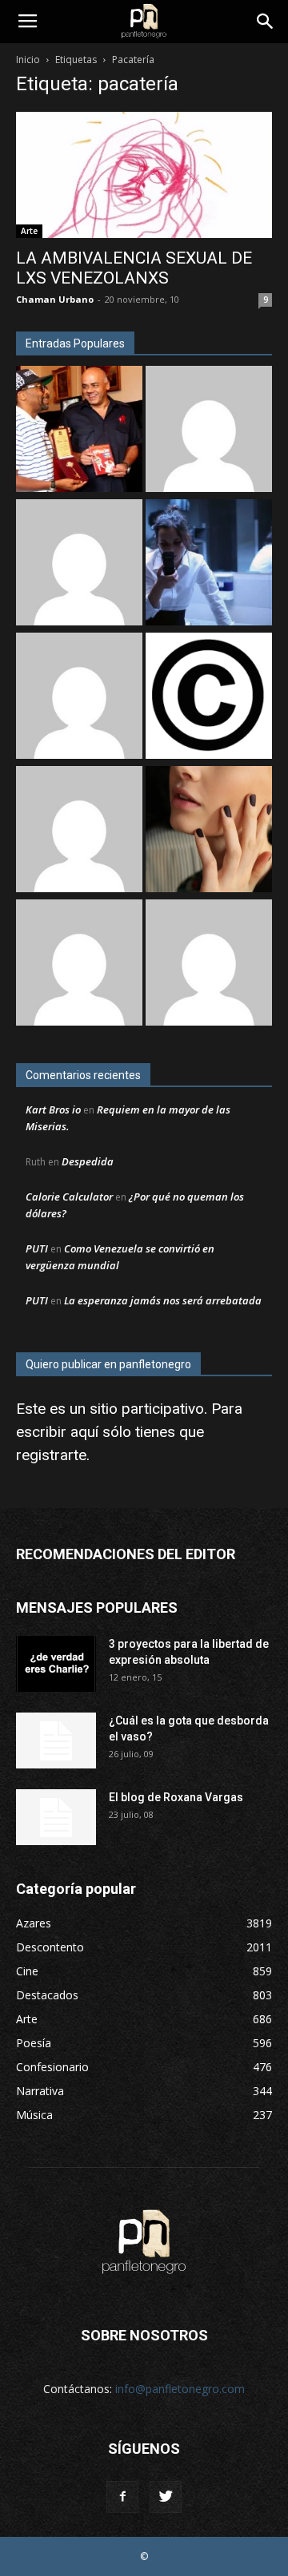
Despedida (88, 1161)
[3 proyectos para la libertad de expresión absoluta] (56, 1664)
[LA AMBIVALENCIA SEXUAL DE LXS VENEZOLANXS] (144, 175)
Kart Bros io (53, 1109)
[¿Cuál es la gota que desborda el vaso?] (56, 1740)
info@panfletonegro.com (180, 2389)
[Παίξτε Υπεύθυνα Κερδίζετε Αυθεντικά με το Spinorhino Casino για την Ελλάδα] (79, 965)
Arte (29, 231)
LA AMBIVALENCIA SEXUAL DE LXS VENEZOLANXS (134, 268)
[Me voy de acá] (209, 831)
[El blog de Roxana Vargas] (56, 1817)
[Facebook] (122, 2497)
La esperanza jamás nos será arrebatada (163, 1300)
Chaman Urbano (55, 299)
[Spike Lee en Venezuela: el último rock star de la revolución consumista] (79, 431)
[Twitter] (166, 2497)
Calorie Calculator (69, 1197)
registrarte (51, 1455)
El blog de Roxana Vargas (176, 1797)
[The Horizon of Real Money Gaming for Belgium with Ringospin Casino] (209, 965)
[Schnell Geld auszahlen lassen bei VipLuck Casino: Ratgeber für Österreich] (79, 564)
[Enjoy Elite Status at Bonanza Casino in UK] (79, 698)
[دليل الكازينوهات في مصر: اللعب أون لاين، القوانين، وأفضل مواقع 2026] (79, 831)
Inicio (28, 60)
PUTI (37, 1248)
